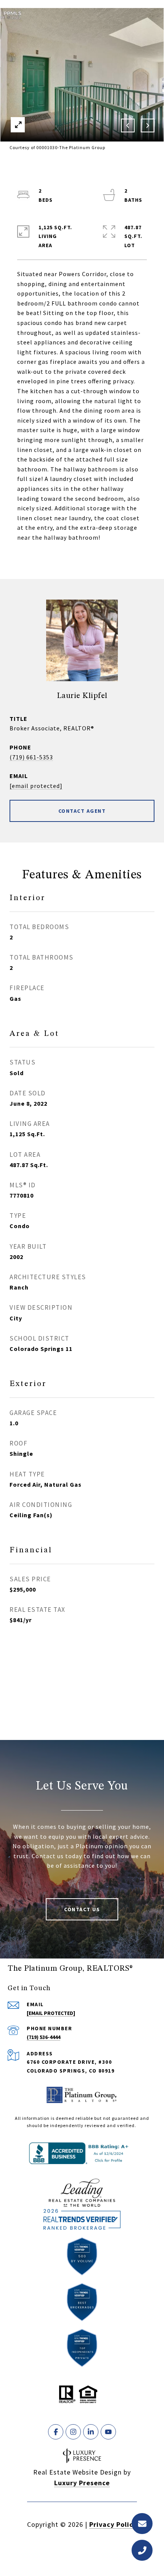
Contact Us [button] (82, 1909)
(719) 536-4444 (43, 2037)
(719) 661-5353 (31, 757)
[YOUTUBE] (108, 2432)
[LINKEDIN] (91, 2432)
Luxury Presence (82, 2483)
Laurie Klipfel (82, 696)
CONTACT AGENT (82, 811)
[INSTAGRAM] (73, 2432)
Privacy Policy (113, 2524)
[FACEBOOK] (56, 2432)
